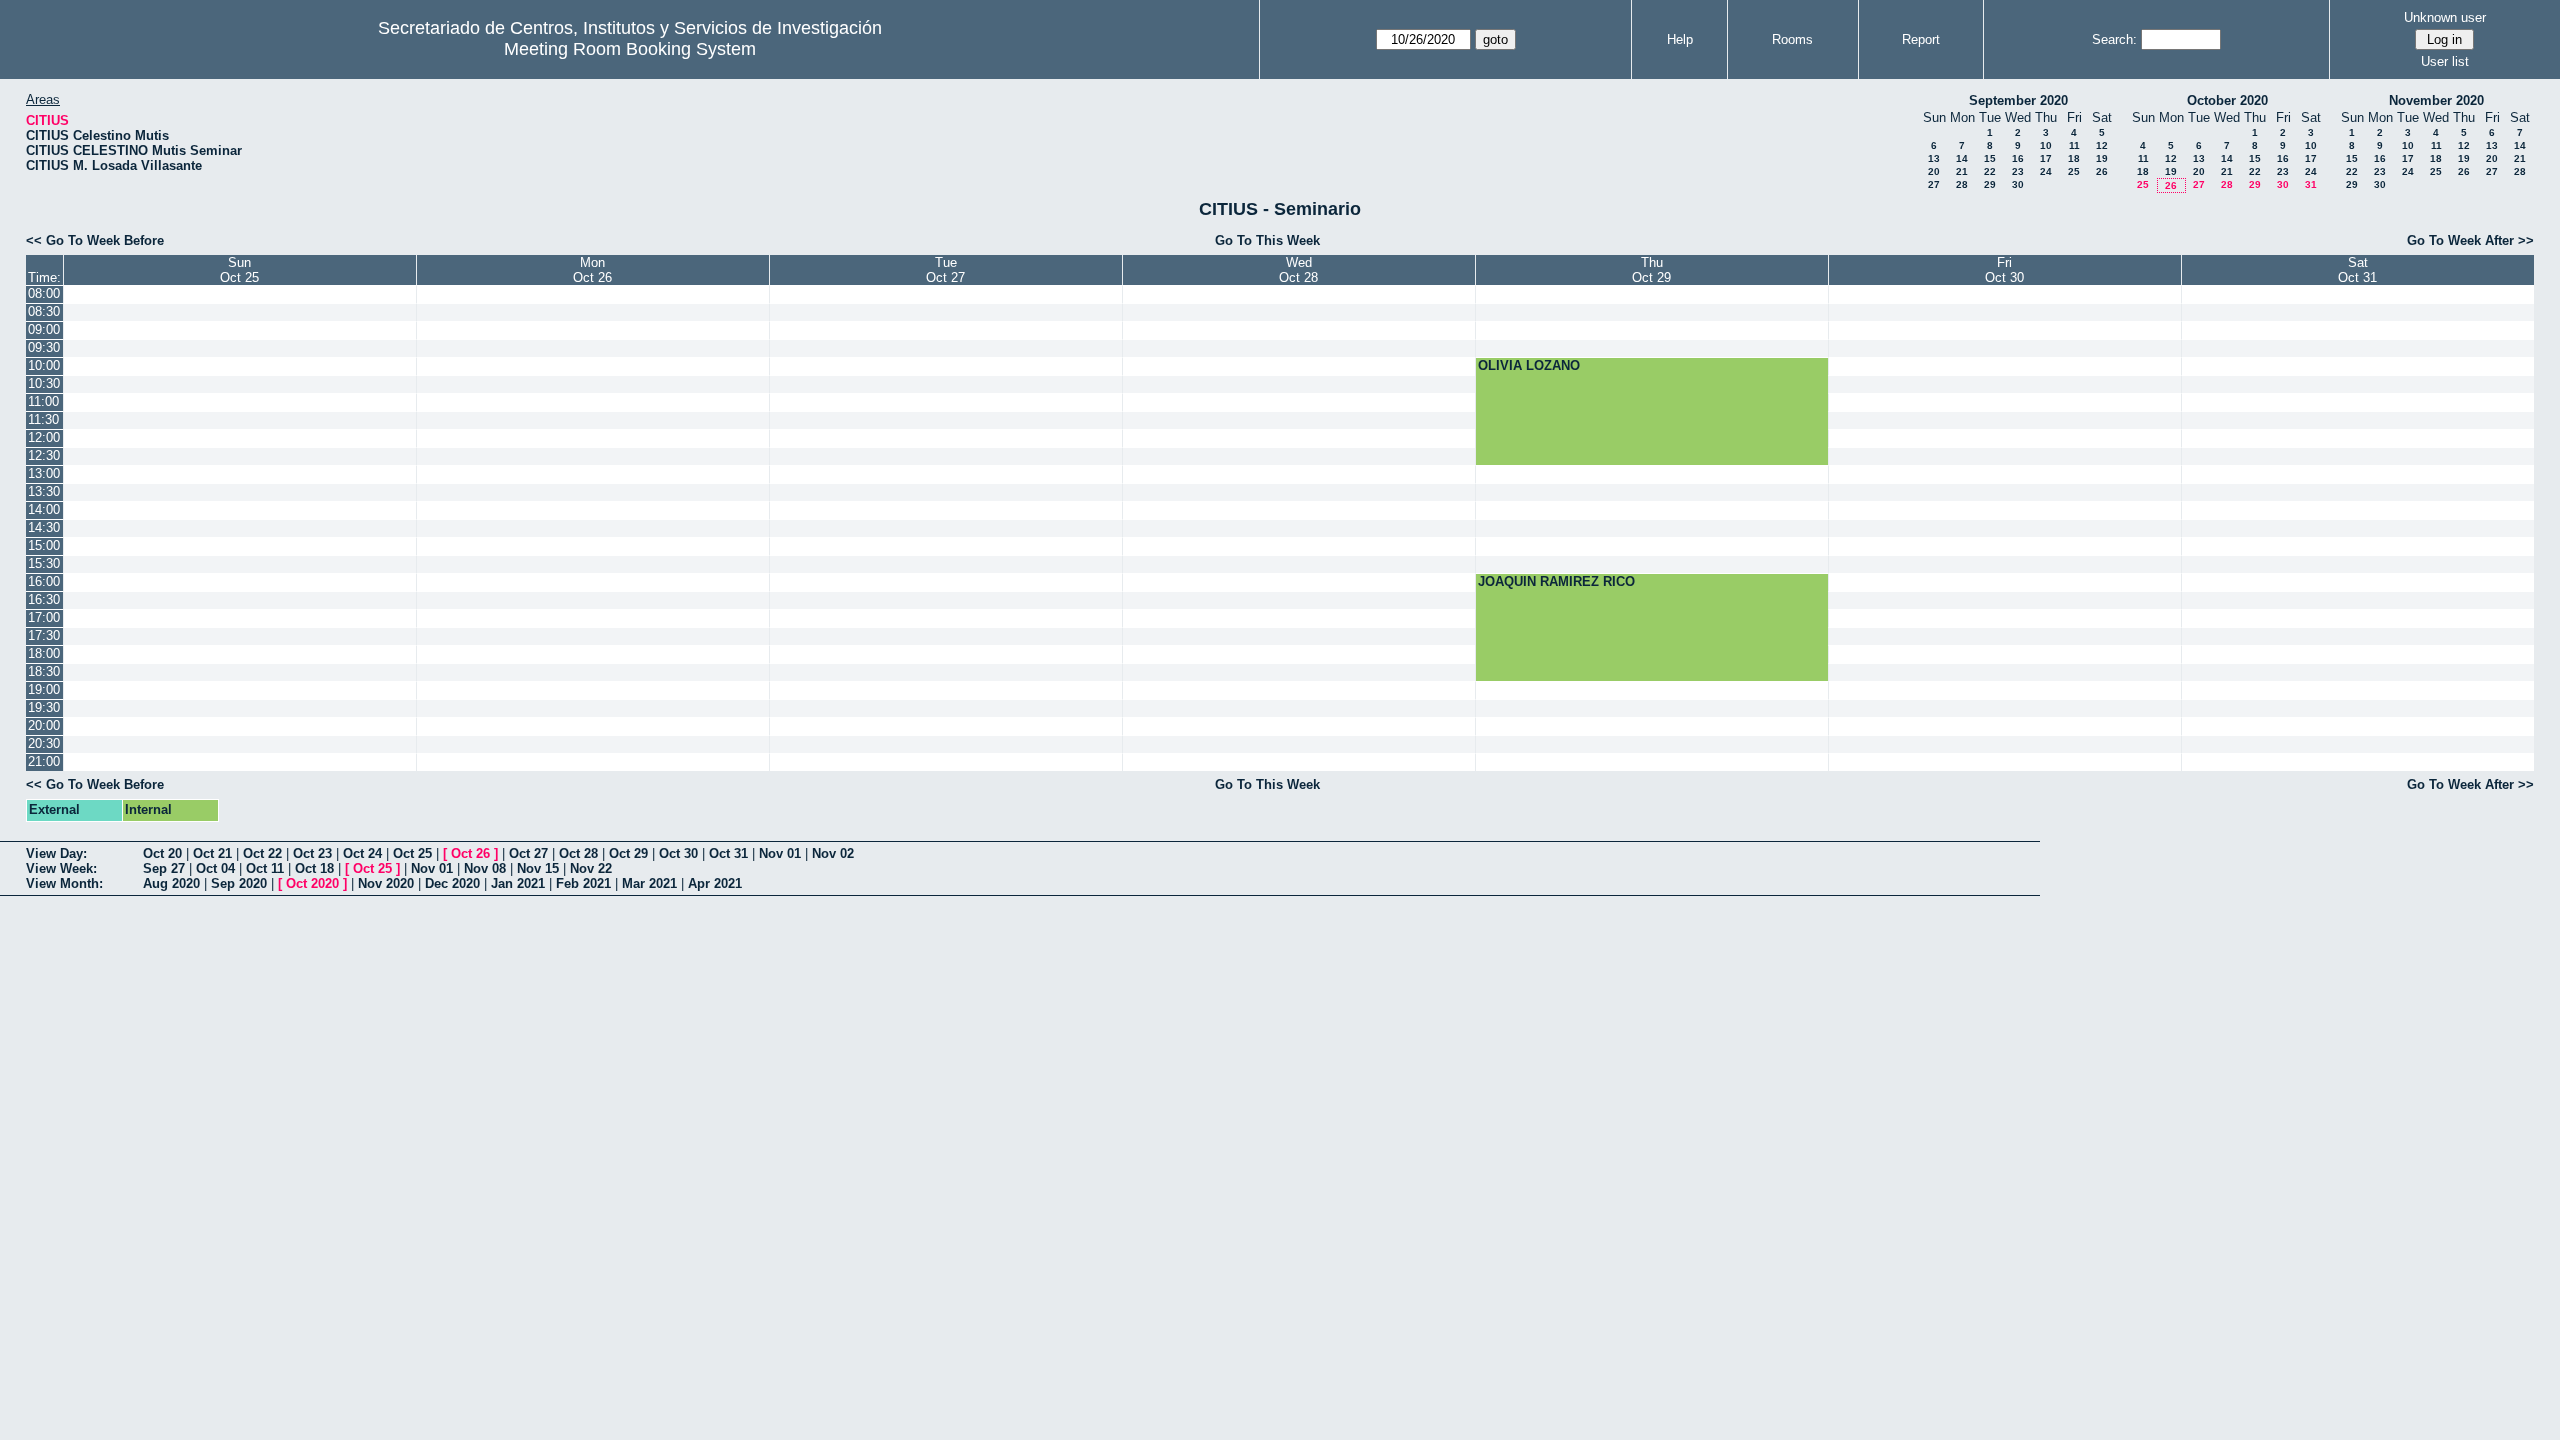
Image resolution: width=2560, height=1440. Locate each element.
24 (2046, 171)
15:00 (44, 545)
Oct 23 (312, 853)
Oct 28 (578, 853)
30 (2018, 184)
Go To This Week (1267, 240)
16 (2018, 158)
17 (2046, 158)
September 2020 (2018, 100)
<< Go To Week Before (95, 240)
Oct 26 (470, 853)
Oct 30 (678, 853)
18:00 (44, 653)
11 (2074, 145)
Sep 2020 (239, 883)
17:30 (44, 635)
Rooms (1792, 39)
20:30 (44, 743)
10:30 (44, 383)
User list (2445, 61)
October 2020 (2227, 100)
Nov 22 (591, 868)
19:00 (44, 689)
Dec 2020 (452, 883)
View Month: (64, 883)
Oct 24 (362, 853)
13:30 (44, 491)
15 (1990, 158)
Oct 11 (265, 868)
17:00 (44, 617)
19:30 (44, 707)
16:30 (44, 599)
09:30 (44, 347)
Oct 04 (215, 868)
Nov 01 (780, 853)
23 (2018, 171)
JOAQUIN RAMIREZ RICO (1556, 581)
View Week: (61, 868)
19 (2102, 158)
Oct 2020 (312, 883)
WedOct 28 (1298, 270)
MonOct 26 (592, 270)
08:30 (44, 311)
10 (2046, 145)
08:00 (44, 293)
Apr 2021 (715, 883)
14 (1962, 158)
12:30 (44, 455)
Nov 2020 (386, 883)
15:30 (44, 563)
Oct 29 (628, 853)
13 (1934, 158)
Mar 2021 (649, 883)
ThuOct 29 (1651, 270)
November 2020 (2436, 100)
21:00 (44, 761)
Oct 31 (728, 853)
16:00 (44, 581)
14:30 (44, 527)
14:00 (44, 509)
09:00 (44, 329)
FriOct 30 (2004, 270)
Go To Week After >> (2470, 240)
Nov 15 (538, 868)
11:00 (43, 401)
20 (1934, 171)
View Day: (56, 853)
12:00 (44, 437)
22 (1990, 171)
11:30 (43, 419)
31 (2311, 184)
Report (1921, 39)
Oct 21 (212, 853)
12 (2102, 145)
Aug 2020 (171, 883)
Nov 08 (485, 868)
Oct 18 (314, 868)
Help (1680, 39)
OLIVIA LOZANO (1529, 365)
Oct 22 (262, 853)
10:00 (44, 365)
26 (2102, 171)
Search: (2114, 39)
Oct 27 (528, 853)
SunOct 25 (239, 270)
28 (1962, 184)
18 (2074, 158)
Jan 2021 (518, 883)
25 (2074, 171)
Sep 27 (164, 868)
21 (1962, 171)
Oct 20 (162, 853)
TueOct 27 (945, 270)
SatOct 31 (2357, 270)
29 (1990, 184)
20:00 (44, 725)
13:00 (44, 473)
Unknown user (2445, 17)
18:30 (44, 671)
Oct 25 (412, 853)
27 (1934, 184)
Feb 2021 (583, 883)
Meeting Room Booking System (630, 49)
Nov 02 (833, 853)
